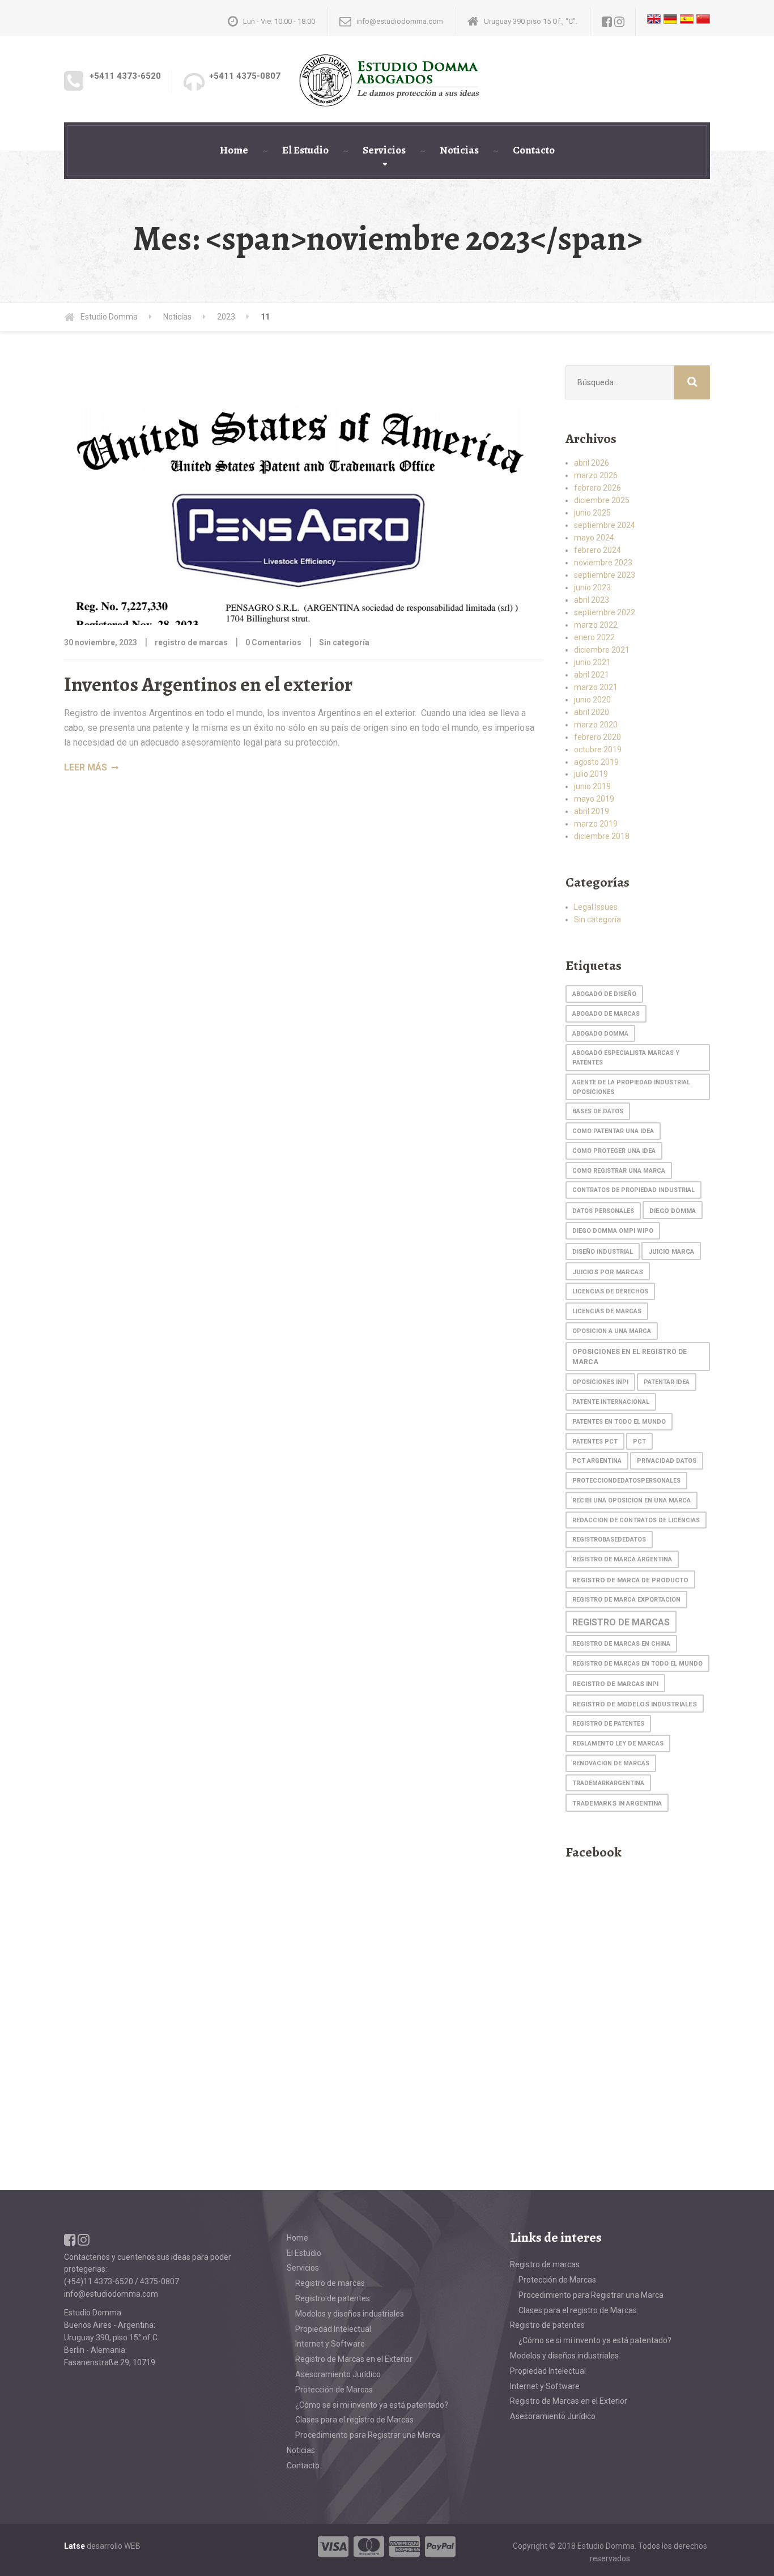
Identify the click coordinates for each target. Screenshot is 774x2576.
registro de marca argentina (622, 1559)
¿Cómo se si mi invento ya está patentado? (372, 2405)
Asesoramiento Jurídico (338, 2374)
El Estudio (305, 150)
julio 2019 (591, 774)
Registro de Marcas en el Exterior (354, 2359)
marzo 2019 (596, 824)
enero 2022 (594, 637)
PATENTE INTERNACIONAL (611, 1402)
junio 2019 (592, 786)
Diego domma (673, 1211)
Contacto (534, 150)
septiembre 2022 (605, 612)
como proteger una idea (614, 1151)
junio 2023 (592, 587)
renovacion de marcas (611, 1763)
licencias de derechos (610, 1291)
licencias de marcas (607, 1311)
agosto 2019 (596, 762)
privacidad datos (667, 1461)
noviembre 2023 (603, 563)
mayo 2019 (594, 799)
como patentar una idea (613, 1131)
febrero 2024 (597, 550)
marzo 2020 (596, 725)
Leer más (86, 767)
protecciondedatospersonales (626, 1481)
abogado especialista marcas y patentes (626, 1058)
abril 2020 (592, 712)
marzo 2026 (596, 475)
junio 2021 (592, 662)
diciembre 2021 (602, 650)
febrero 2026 (597, 488)
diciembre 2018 (602, 836)
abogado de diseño (604, 994)
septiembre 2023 (605, 575)
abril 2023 (592, 600)
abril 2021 (592, 675)
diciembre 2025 (602, 500)
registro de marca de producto (630, 1580)
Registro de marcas (330, 2283)
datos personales (603, 1211)
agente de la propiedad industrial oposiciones (631, 1087)
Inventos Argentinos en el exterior (208, 684)
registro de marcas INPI (615, 1684)
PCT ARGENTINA (597, 1461)
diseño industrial (603, 1252)
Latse (75, 2546)
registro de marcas (621, 1622)
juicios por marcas (608, 1272)
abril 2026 (592, 463)
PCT (639, 1442)
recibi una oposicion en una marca (631, 1500)
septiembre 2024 (605, 525)
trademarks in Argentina (617, 1803)
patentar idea (667, 1382)
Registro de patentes (333, 2298)
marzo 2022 (596, 625)
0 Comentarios (273, 642)
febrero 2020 (597, 737)
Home (234, 150)
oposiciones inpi (600, 1382)
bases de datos (598, 1111)
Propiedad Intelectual (333, 2329)
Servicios (384, 150)
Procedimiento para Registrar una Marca (368, 2435)
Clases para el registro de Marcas (354, 2420)
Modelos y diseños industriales (350, 2314)
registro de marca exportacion (626, 1600)
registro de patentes (608, 1724)
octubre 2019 (598, 750)
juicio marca (671, 1251)
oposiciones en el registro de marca (630, 1357)
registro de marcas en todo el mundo (637, 1664)
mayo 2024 (594, 538)
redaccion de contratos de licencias (636, 1520)
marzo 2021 (596, 687)
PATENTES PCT (595, 1442)
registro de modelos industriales (635, 1704)
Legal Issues (596, 907)
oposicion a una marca (612, 1331)
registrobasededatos (609, 1540)
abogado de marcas (606, 1014)
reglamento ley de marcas (618, 1743)
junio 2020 (592, 700)
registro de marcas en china (621, 1644)
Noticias (459, 150)
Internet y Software (330, 2344)
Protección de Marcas (334, 2390)
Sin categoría (344, 642)
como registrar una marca (619, 1171)
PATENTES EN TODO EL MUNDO (619, 1422)
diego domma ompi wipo (613, 1231)
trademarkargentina (608, 1783)
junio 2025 (592, 513)
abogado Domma (600, 1034)
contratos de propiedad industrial (633, 1190)
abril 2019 (592, 811)
